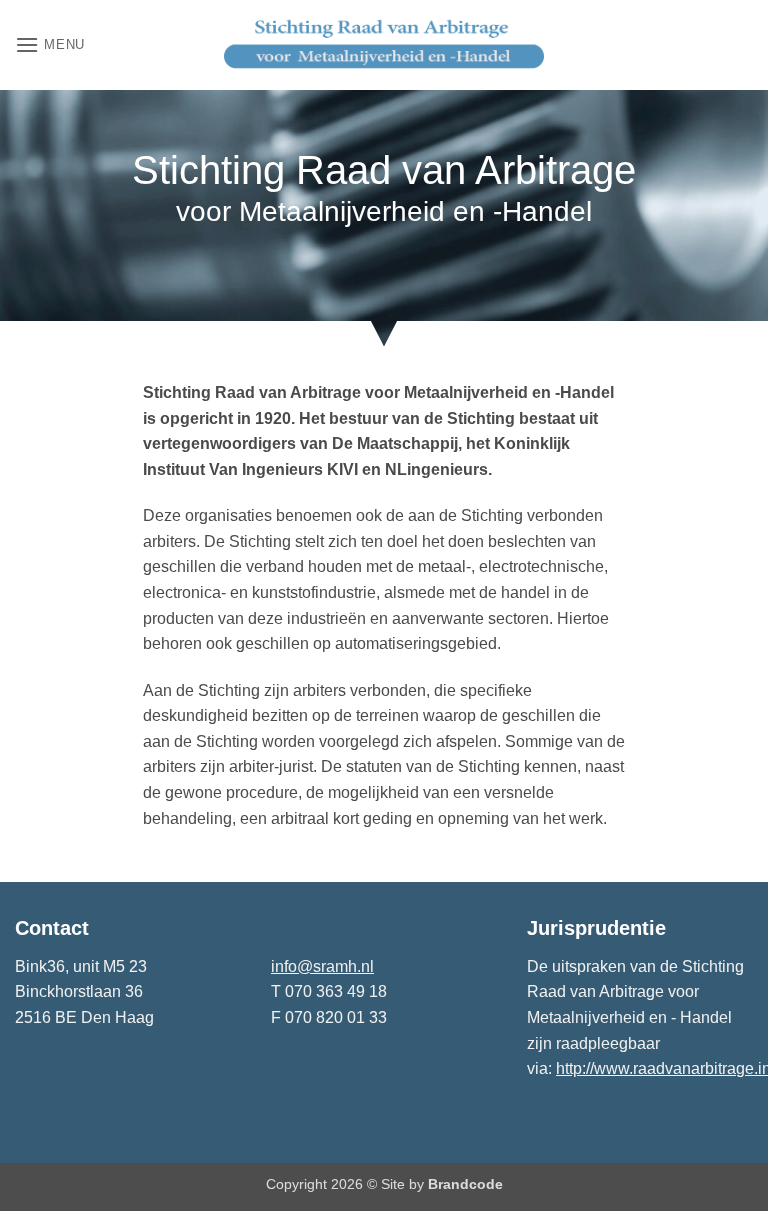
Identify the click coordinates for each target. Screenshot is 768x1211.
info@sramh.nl (322, 966)
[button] (50, 44)
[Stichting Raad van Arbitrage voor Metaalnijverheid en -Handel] (384, 45)
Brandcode (465, 1184)
